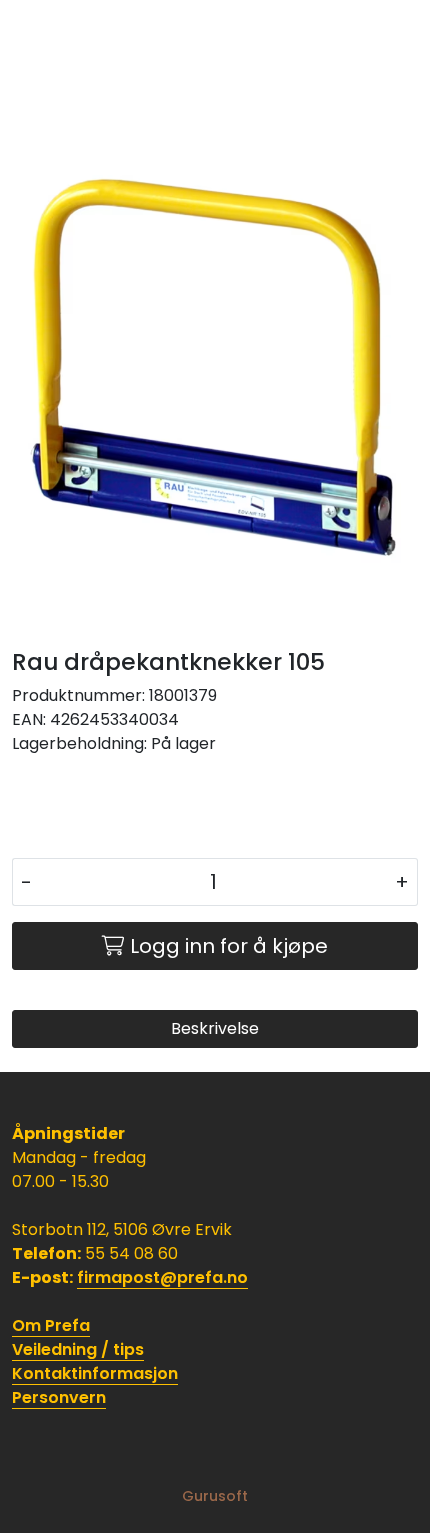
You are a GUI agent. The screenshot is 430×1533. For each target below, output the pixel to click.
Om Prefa (51, 1325)
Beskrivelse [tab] (215, 1028)
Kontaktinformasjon (95, 1373)
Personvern (59, 1397)
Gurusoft (215, 1496)
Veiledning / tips (78, 1349)
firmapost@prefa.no (162, 1277)
